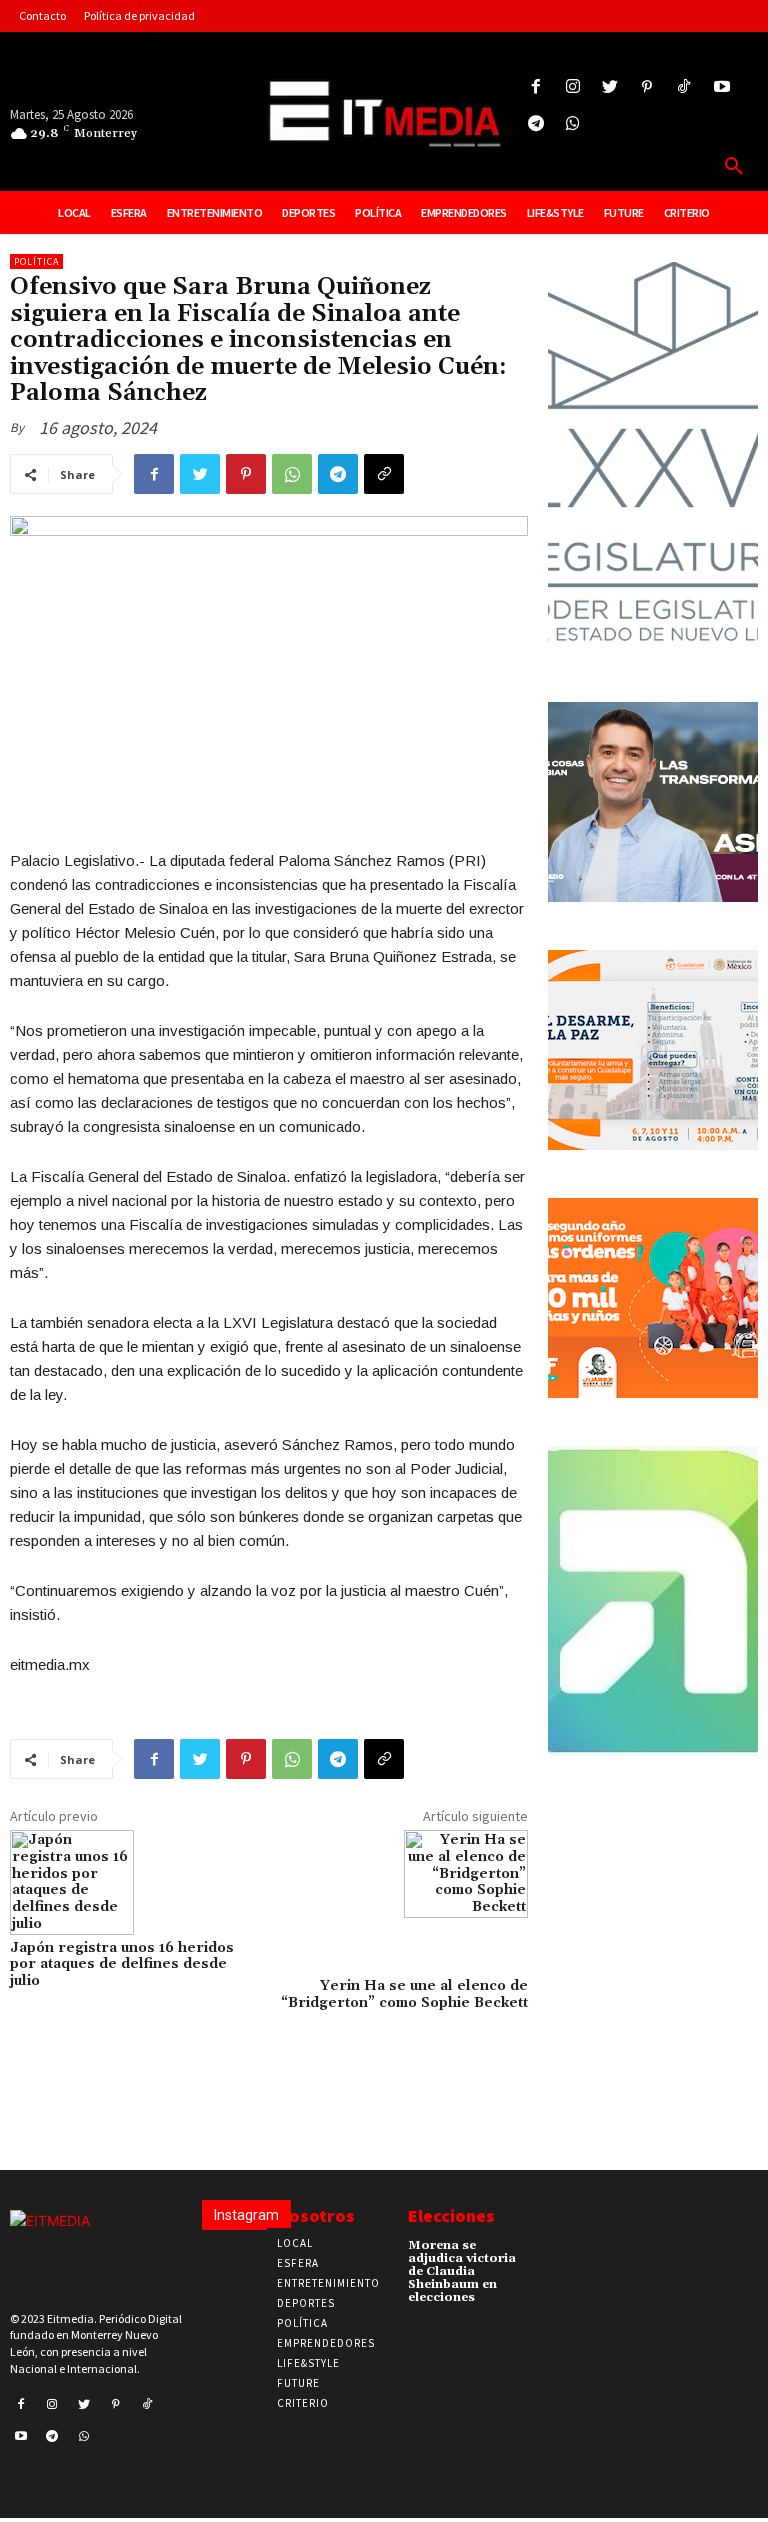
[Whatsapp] (572, 124)
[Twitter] (609, 87)
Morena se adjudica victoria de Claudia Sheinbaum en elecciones (462, 2272)
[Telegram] (535, 124)
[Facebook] (535, 87)
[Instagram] (572, 87)
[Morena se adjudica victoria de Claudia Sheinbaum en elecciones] (550, 2251)
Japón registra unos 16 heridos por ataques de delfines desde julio (122, 1965)
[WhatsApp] (292, 474)
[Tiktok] (684, 87)
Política (36, 261)
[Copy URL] (384, 474)
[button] (734, 167)
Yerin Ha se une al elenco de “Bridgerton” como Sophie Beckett (404, 1994)
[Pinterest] (647, 87)
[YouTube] (721, 87)
